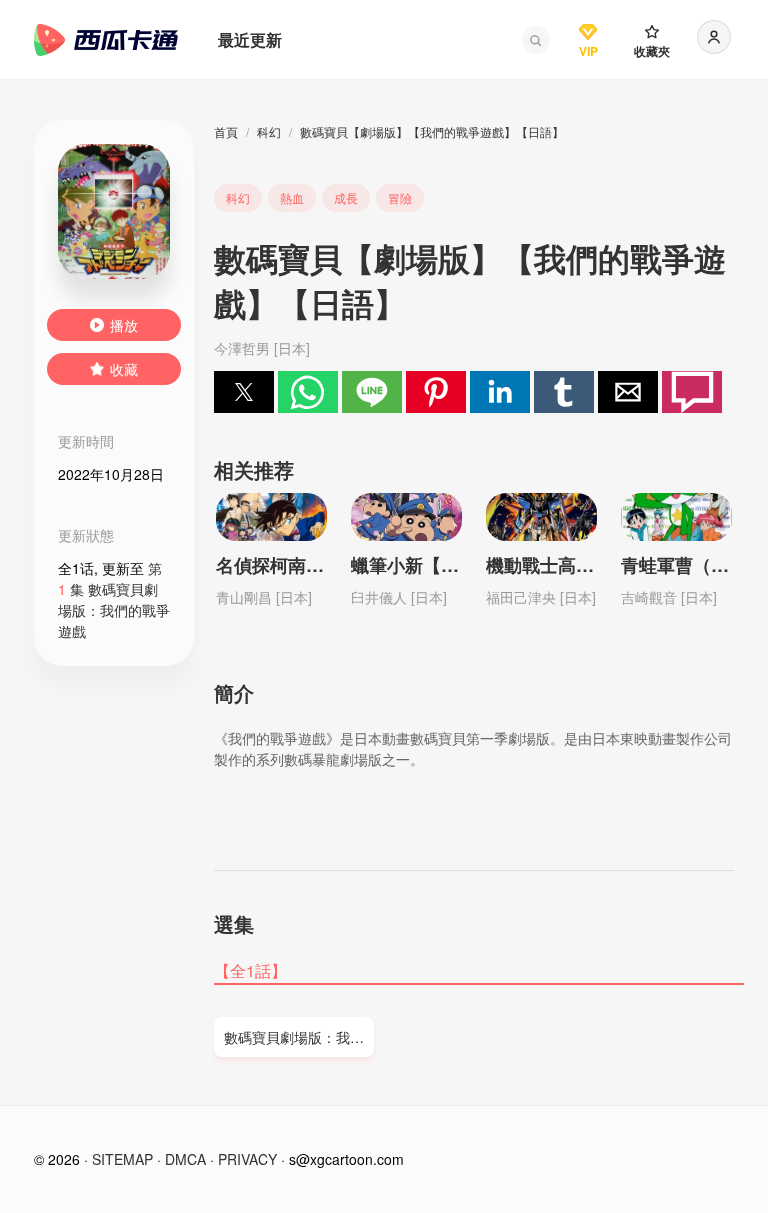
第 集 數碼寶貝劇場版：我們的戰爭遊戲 (114, 599)
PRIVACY (247, 1159)
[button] (536, 40)
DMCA (185, 1159)
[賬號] (714, 37)
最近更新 (250, 39)
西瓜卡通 (106, 40)
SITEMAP (122, 1159)
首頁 (226, 131)
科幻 (269, 131)
